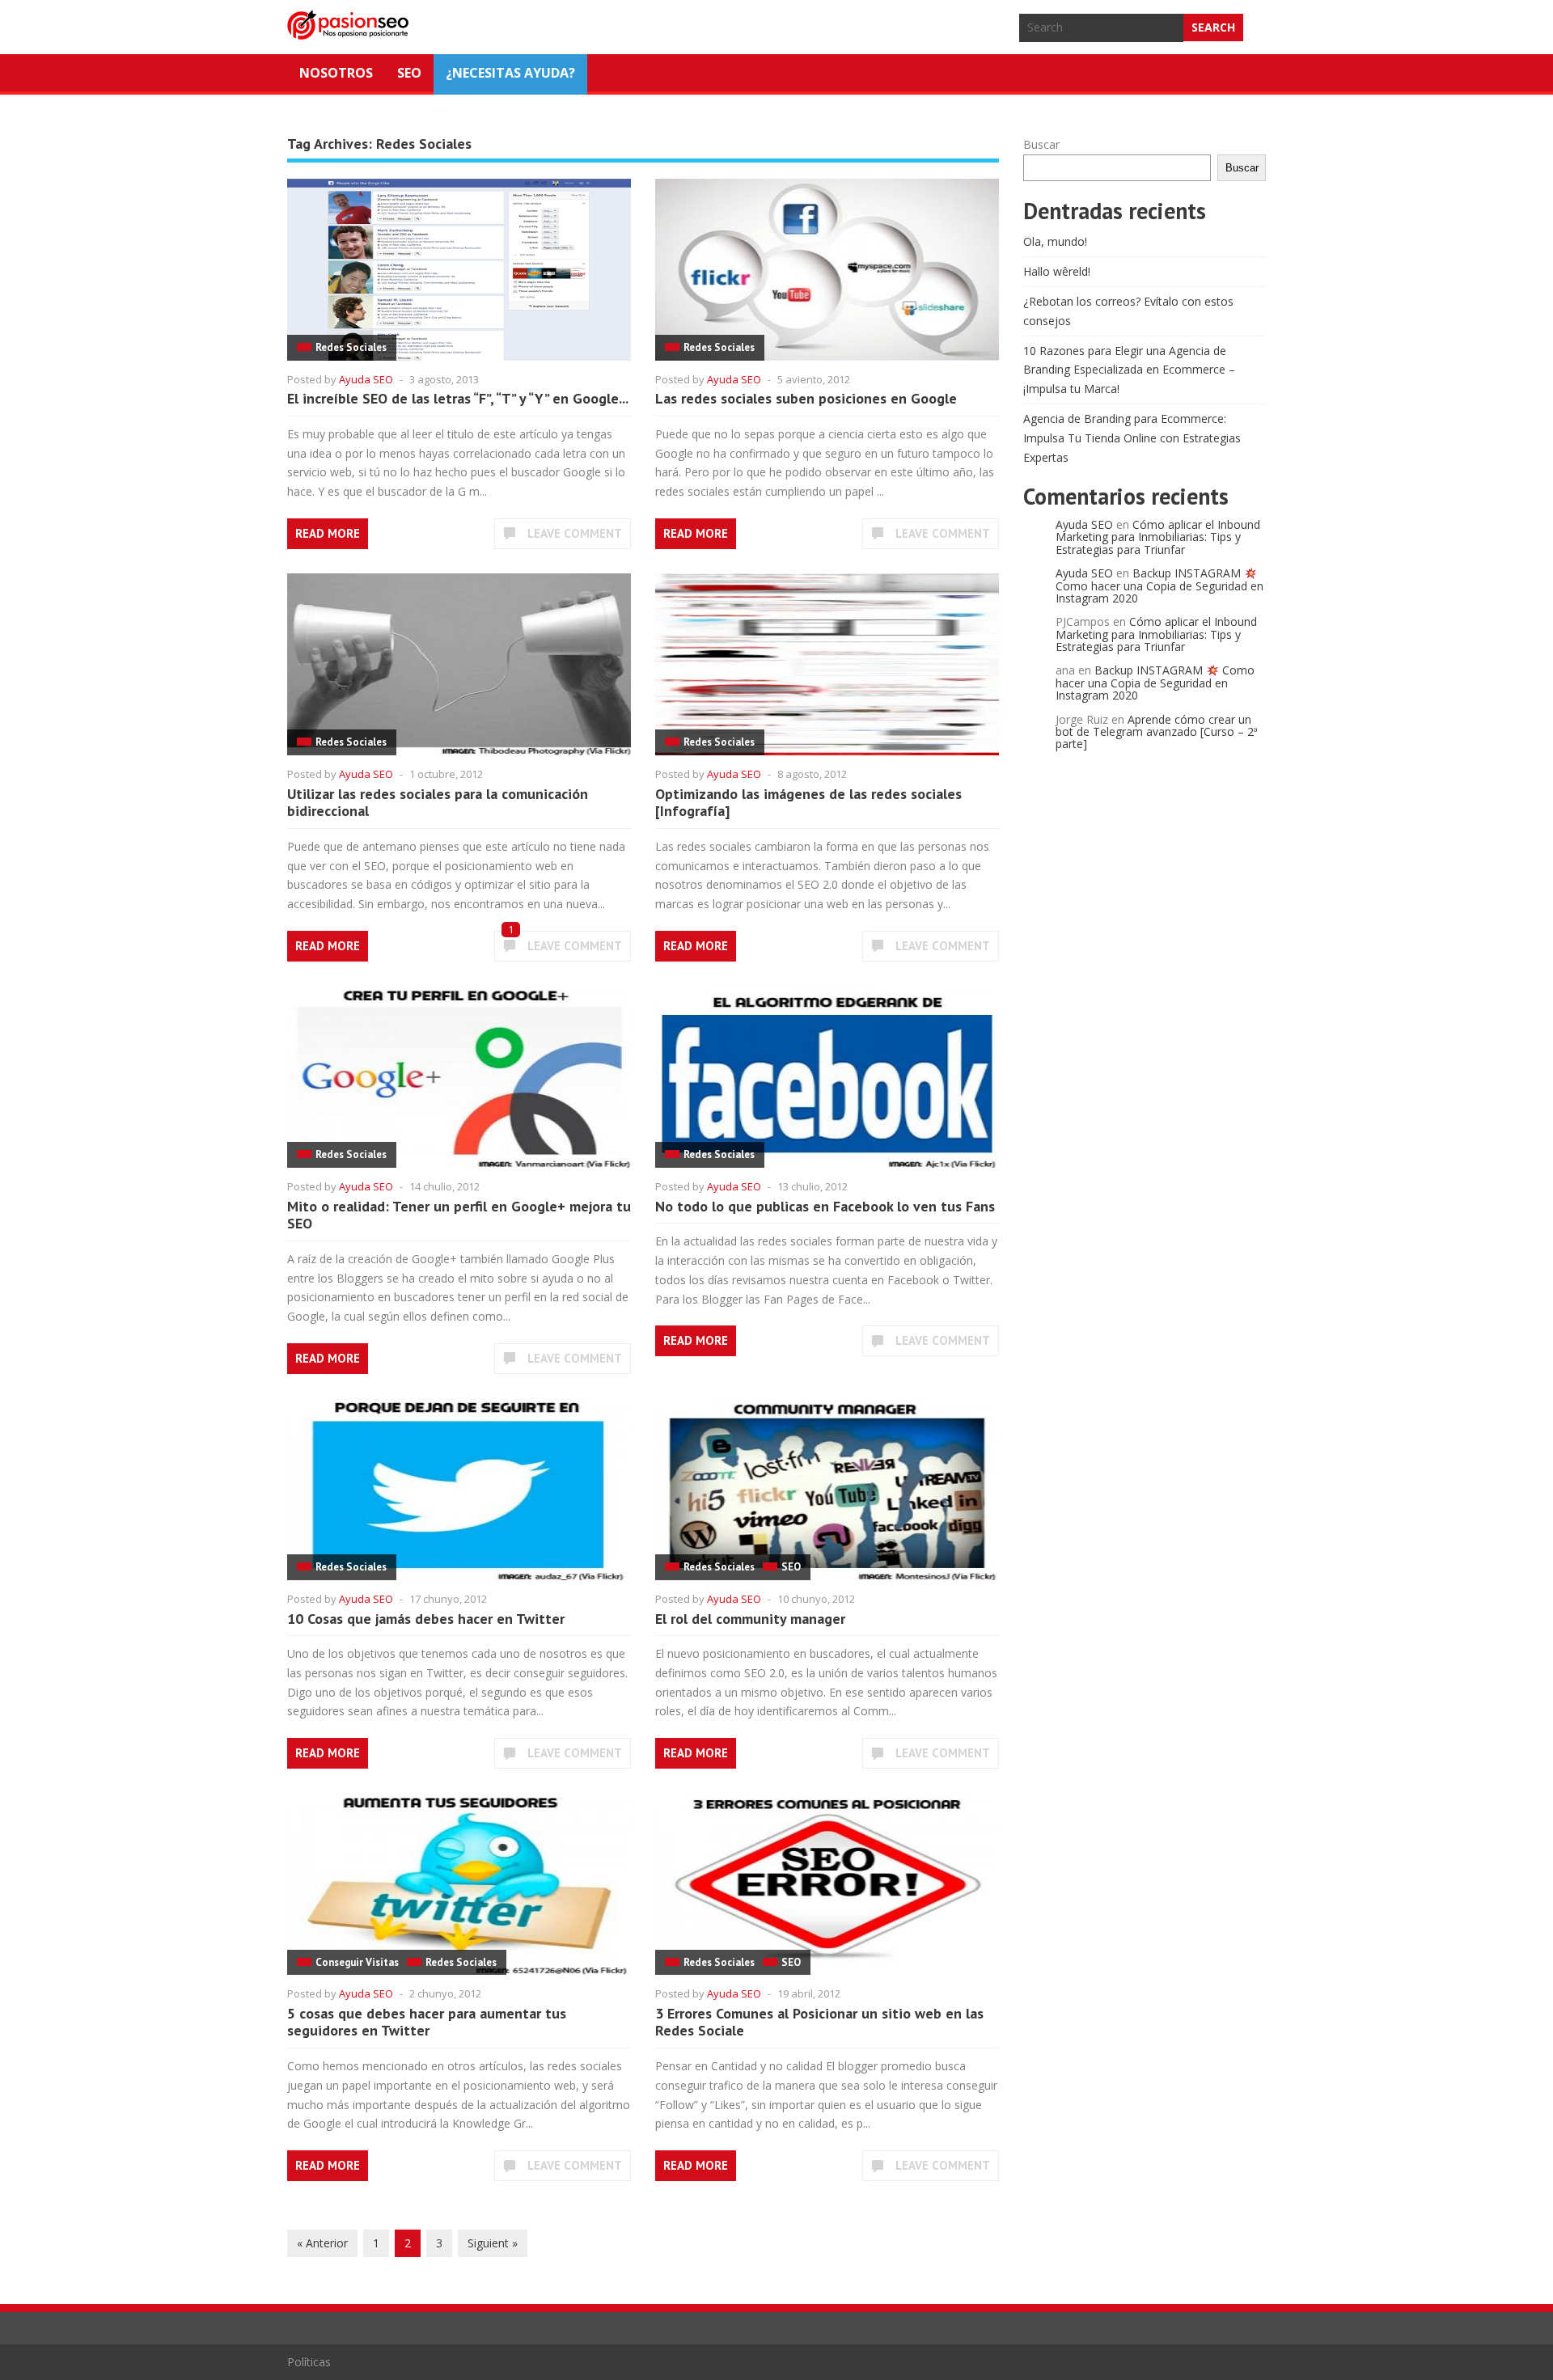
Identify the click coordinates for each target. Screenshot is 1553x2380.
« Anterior (322, 2243)
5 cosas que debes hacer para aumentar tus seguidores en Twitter (427, 2022)
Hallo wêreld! (1057, 271)
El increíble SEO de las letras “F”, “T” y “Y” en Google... (458, 398)
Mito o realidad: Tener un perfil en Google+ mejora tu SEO (459, 1215)
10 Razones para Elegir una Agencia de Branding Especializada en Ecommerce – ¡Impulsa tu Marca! (1129, 370)
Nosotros (336, 73)
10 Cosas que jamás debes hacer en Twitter (426, 1619)
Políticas (309, 2362)
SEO (409, 73)
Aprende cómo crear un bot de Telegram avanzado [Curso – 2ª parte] (1157, 732)
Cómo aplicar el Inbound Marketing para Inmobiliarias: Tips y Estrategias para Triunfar (1158, 537)
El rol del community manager (750, 1619)
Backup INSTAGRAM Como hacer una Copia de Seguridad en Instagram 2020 (1159, 585)
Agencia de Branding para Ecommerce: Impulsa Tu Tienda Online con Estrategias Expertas (1132, 438)
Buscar (1041, 144)
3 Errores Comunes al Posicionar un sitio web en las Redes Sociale (819, 2022)
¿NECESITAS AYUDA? (510, 73)
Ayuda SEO (366, 379)
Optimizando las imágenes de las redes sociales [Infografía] (808, 803)
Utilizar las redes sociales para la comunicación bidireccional (438, 803)
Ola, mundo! (1055, 241)
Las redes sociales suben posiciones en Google (806, 398)
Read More (328, 533)
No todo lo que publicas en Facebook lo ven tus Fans (825, 1206)
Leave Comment (575, 533)
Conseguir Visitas (357, 1962)
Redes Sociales (351, 347)
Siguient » (493, 2243)
